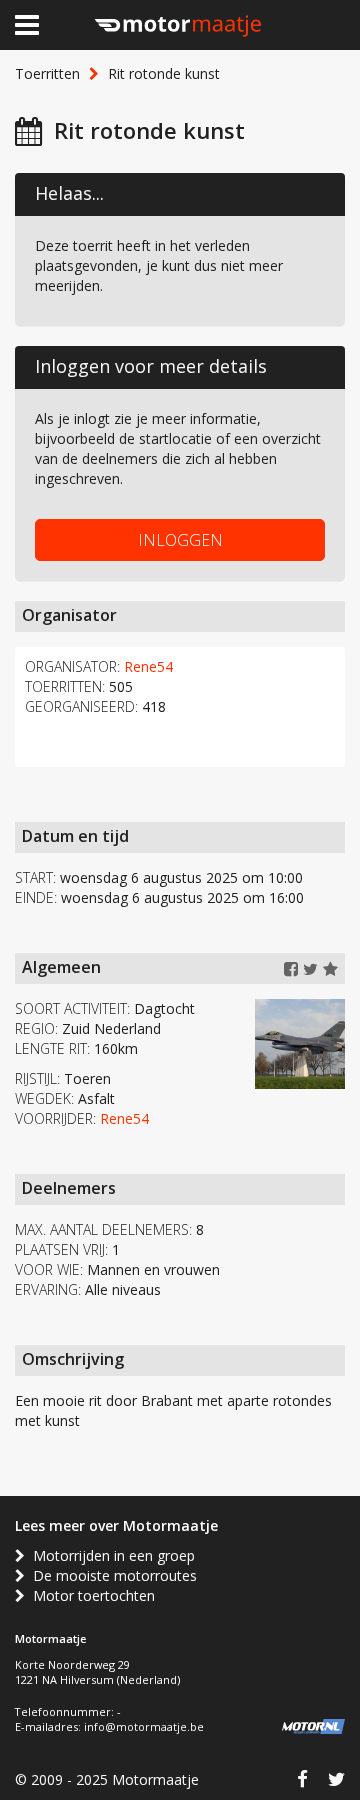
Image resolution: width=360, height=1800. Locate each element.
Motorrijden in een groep (110, 1555)
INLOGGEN (180, 540)
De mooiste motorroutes (111, 1575)
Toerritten (47, 73)
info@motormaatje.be (144, 1726)
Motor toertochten (90, 1595)
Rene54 (148, 666)
